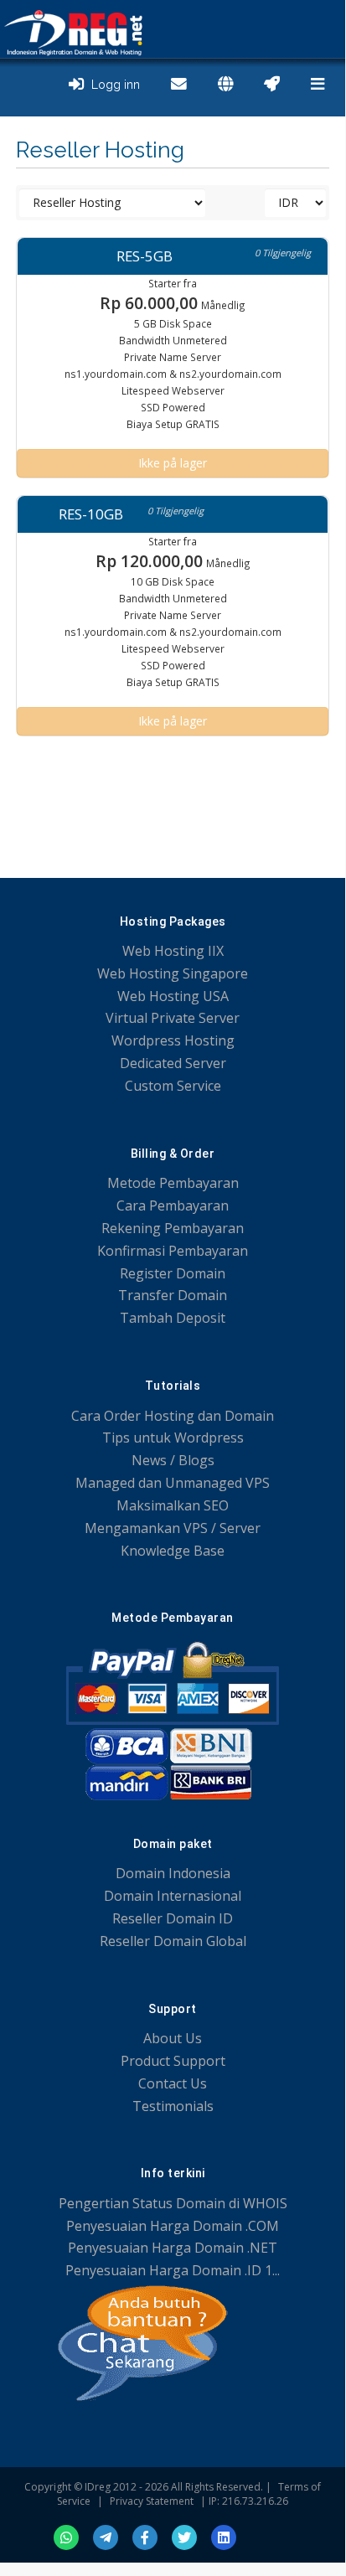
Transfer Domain (173, 1295)
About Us (173, 2038)
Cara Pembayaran (173, 1205)
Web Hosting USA (173, 996)
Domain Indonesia (173, 1873)
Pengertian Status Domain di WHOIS (173, 2203)
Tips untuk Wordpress (173, 1438)
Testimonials (173, 2106)
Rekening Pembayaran (173, 1228)
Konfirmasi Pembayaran (173, 1251)
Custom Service (173, 1086)
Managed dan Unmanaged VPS (173, 1483)
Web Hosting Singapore (173, 973)
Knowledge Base (173, 1551)
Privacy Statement (152, 2501)
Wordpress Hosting (173, 1040)
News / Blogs (173, 1460)
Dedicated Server (173, 1063)
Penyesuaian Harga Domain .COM (173, 2226)
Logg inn (112, 85)
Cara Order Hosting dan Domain (173, 1416)
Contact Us (173, 2083)
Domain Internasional (173, 1896)
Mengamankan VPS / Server (173, 1528)
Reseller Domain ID (173, 1918)
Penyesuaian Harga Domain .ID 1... (173, 2270)
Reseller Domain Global (173, 1941)
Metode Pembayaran (173, 1183)
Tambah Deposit (173, 1318)
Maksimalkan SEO (173, 1505)
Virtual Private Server (173, 1018)
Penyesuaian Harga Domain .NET (173, 2248)
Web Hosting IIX (173, 951)
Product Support (173, 2061)
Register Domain (173, 1273)
